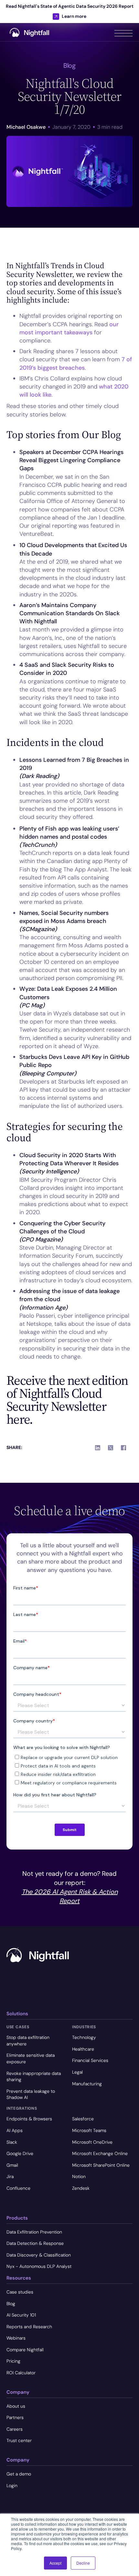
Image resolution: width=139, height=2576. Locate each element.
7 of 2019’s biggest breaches (76, 363)
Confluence (18, 2188)
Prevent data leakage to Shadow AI (31, 2094)
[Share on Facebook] (123, 1448)
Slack (12, 2142)
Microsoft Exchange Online (100, 2153)
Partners (15, 2417)
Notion (79, 2176)
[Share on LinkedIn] (98, 1448)
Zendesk (81, 2188)
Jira (10, 2176)
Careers (15, 2429)
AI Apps (15, 2130)
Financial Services (90, 2060)
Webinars (16, 2338)
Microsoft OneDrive (92, 2142)
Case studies (20, 2292)
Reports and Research (29, 2327)
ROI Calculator (21, 2373)
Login (12, 2486)
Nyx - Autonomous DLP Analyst (39, 2266)
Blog (11, 2304)
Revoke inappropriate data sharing (34, 2077)
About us (16, 2406)
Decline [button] (83, 2563)
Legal (77, 2072)
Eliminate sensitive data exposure (31, 2058)
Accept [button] (55, 2563)
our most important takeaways (69, 328)
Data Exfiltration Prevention (34, 2232)
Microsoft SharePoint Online (101, 2165)
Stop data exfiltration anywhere (28, 2041)
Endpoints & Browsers (29, 2119)
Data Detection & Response (35, 2243)
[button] (123, 32)
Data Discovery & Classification (39, 2255)
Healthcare (83, 2049)
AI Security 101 (21, 2315)
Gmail (12, 2165)
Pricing (13, 2361)
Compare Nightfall (25, 2350)
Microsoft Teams (89, 2130)
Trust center (19, 2440)
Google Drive (20, 2153)
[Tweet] (111, 1448)
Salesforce (83, 2119)
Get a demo (19, 2474)
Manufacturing (87, 2084)
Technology (84, 2037)
